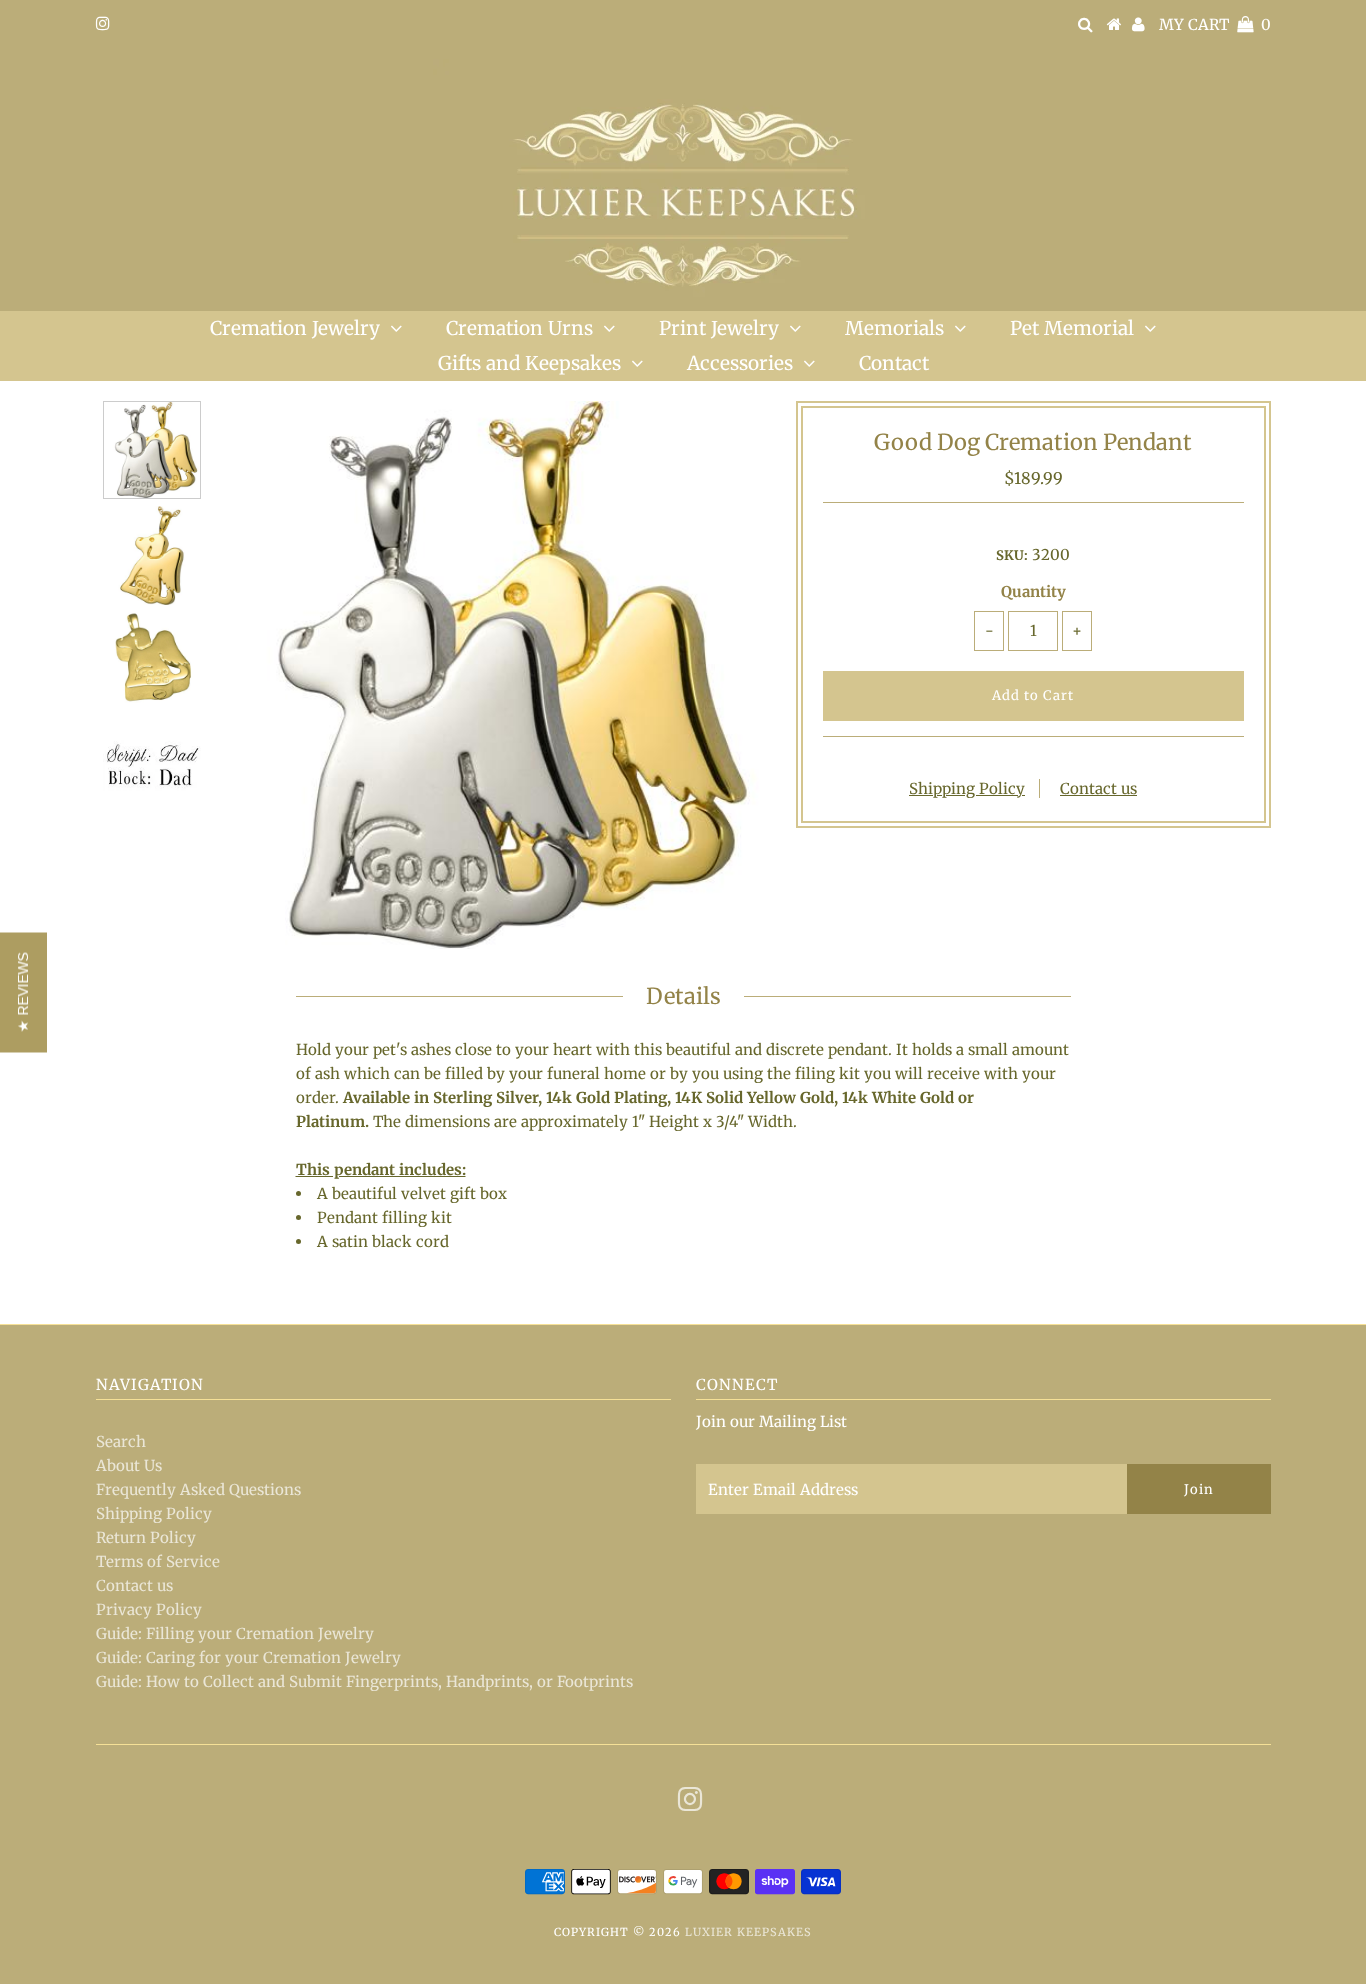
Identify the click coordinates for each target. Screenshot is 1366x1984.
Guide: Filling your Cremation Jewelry (235, 1633)
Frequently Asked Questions (198, 1489)
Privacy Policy (149, 1609)
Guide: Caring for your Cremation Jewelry (248, 1657)
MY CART (1215, 24)
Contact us (1098, 788)
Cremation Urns (519, 328)
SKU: (1012, 555)
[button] (23, 992)
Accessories (740, 363)
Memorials (894, 328)
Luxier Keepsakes (748, 1932)
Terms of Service (158, 1561)
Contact (894, 363)
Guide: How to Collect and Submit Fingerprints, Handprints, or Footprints (364, 1681)
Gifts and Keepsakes (529, 363)
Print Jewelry (719, 328)
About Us (129, 1465)
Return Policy (146, 1537)
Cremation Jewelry (295, 328)
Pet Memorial (1072, 328)
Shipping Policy (967, 788)
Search (121, 1441)
